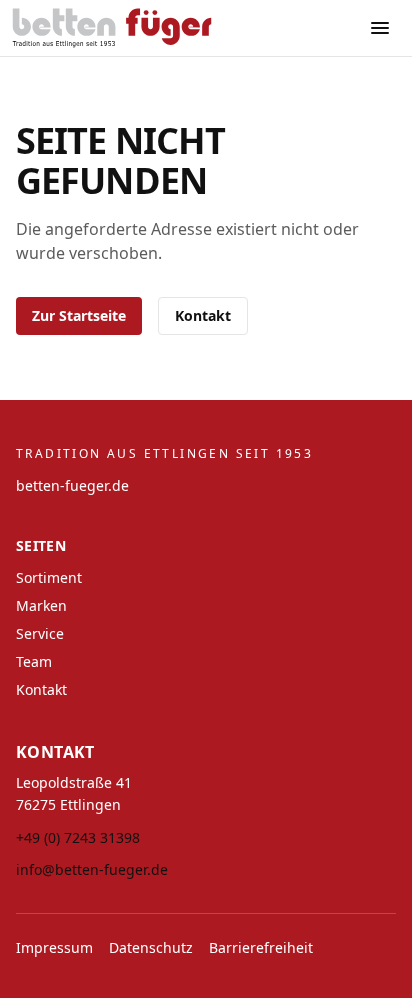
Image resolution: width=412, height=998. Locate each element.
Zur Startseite (79, 315)
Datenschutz (151, 947)
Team (34, 661)
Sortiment (49, 577)
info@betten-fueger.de (92, 869)
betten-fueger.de (72, 485)
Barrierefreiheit (261, 947)
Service (40, 633)
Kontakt (203, 315)
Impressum (54, 947)
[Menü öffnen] (380, 28)
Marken (41, 605)
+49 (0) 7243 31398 (78, 837)
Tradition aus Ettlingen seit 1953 (164, 453)
